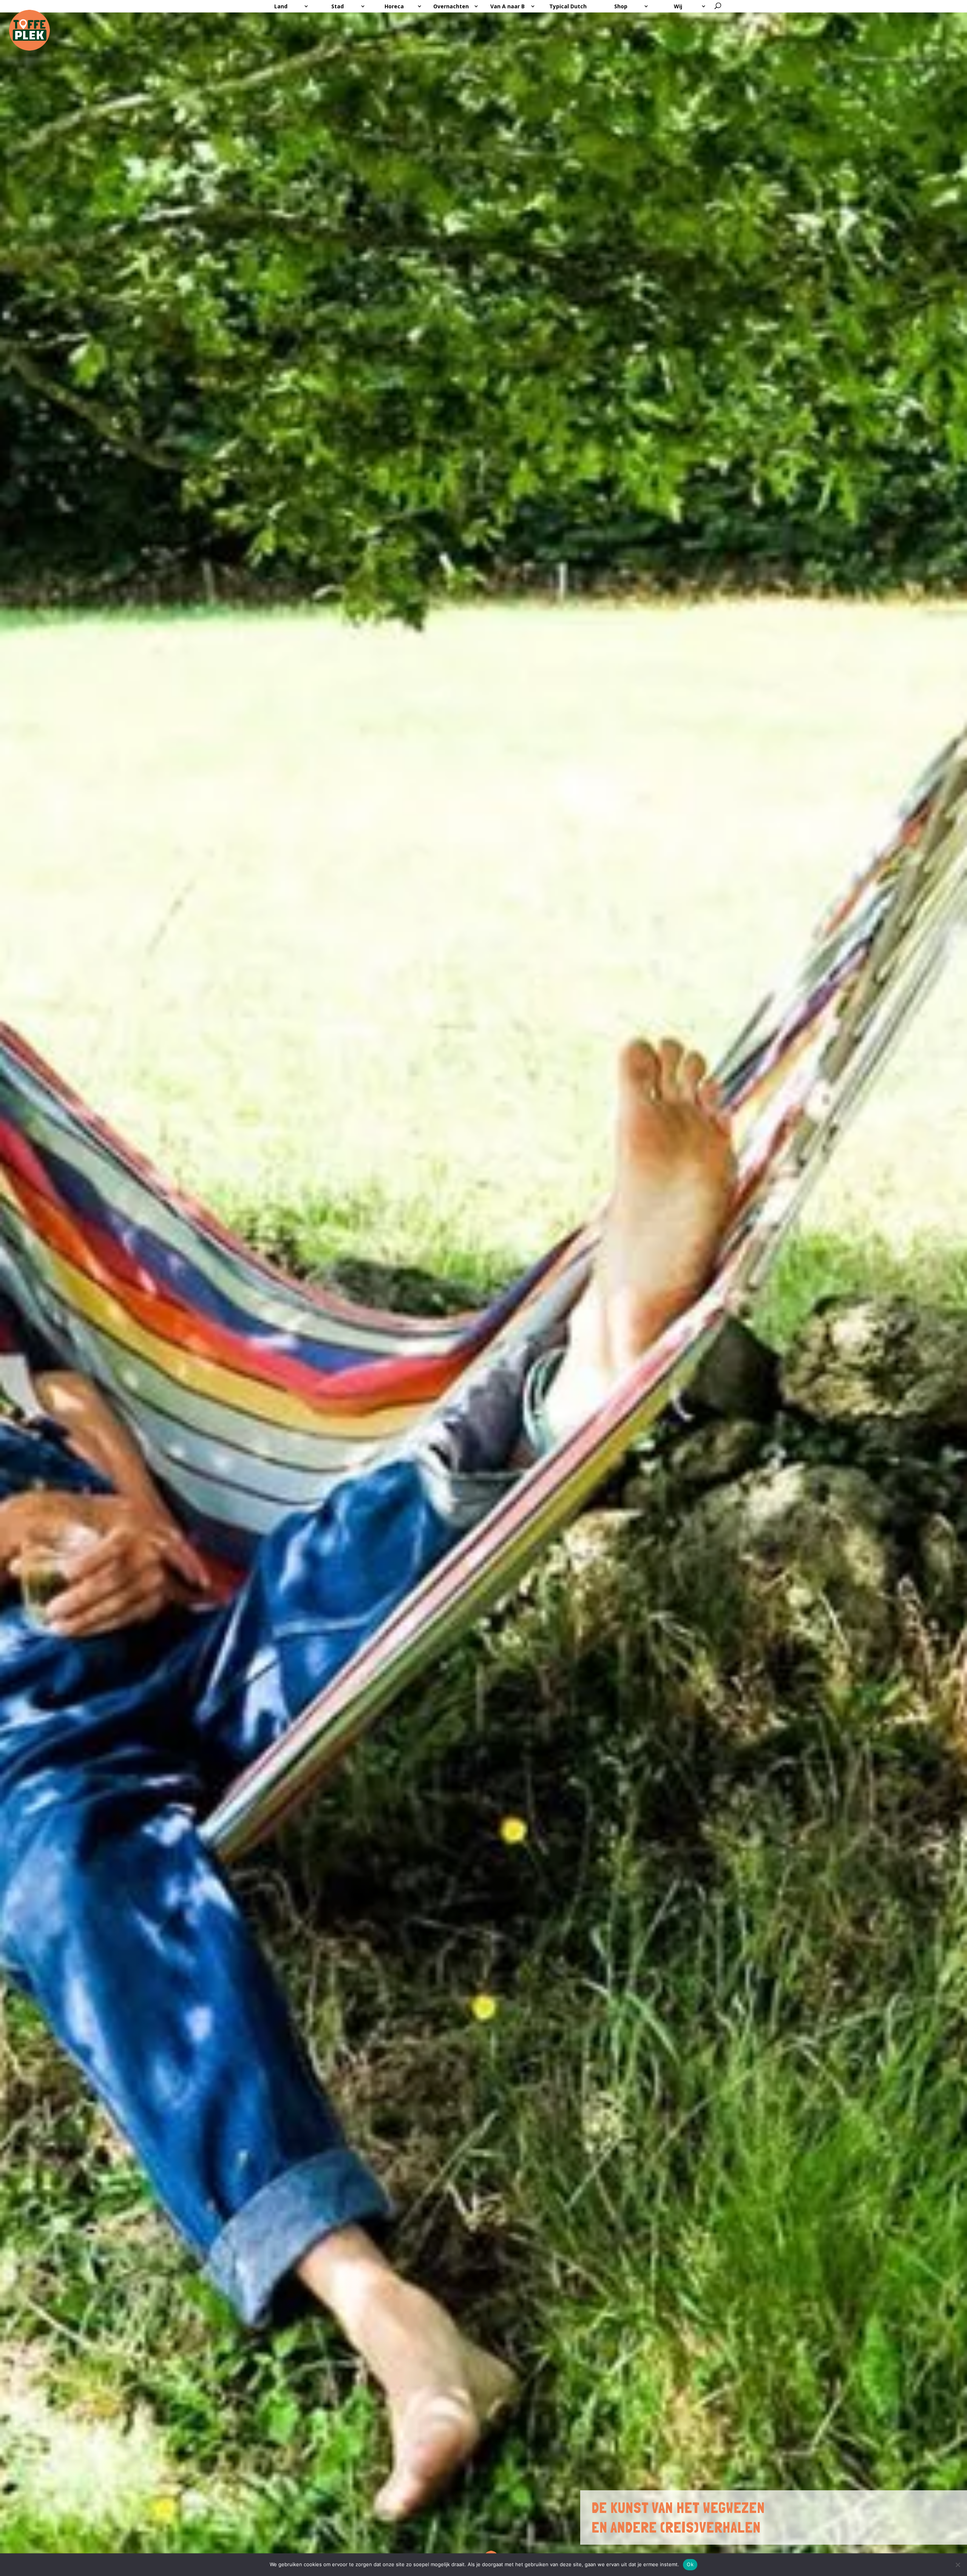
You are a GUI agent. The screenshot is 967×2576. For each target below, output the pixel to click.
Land (281, 6)
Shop (621, 6)
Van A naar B (507, 6)
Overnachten (451, 6)
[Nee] (958, 2565)
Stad (338, 6)
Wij (678, 6)
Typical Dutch (568, 6)
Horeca (394, 6)
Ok (690, 2564)
